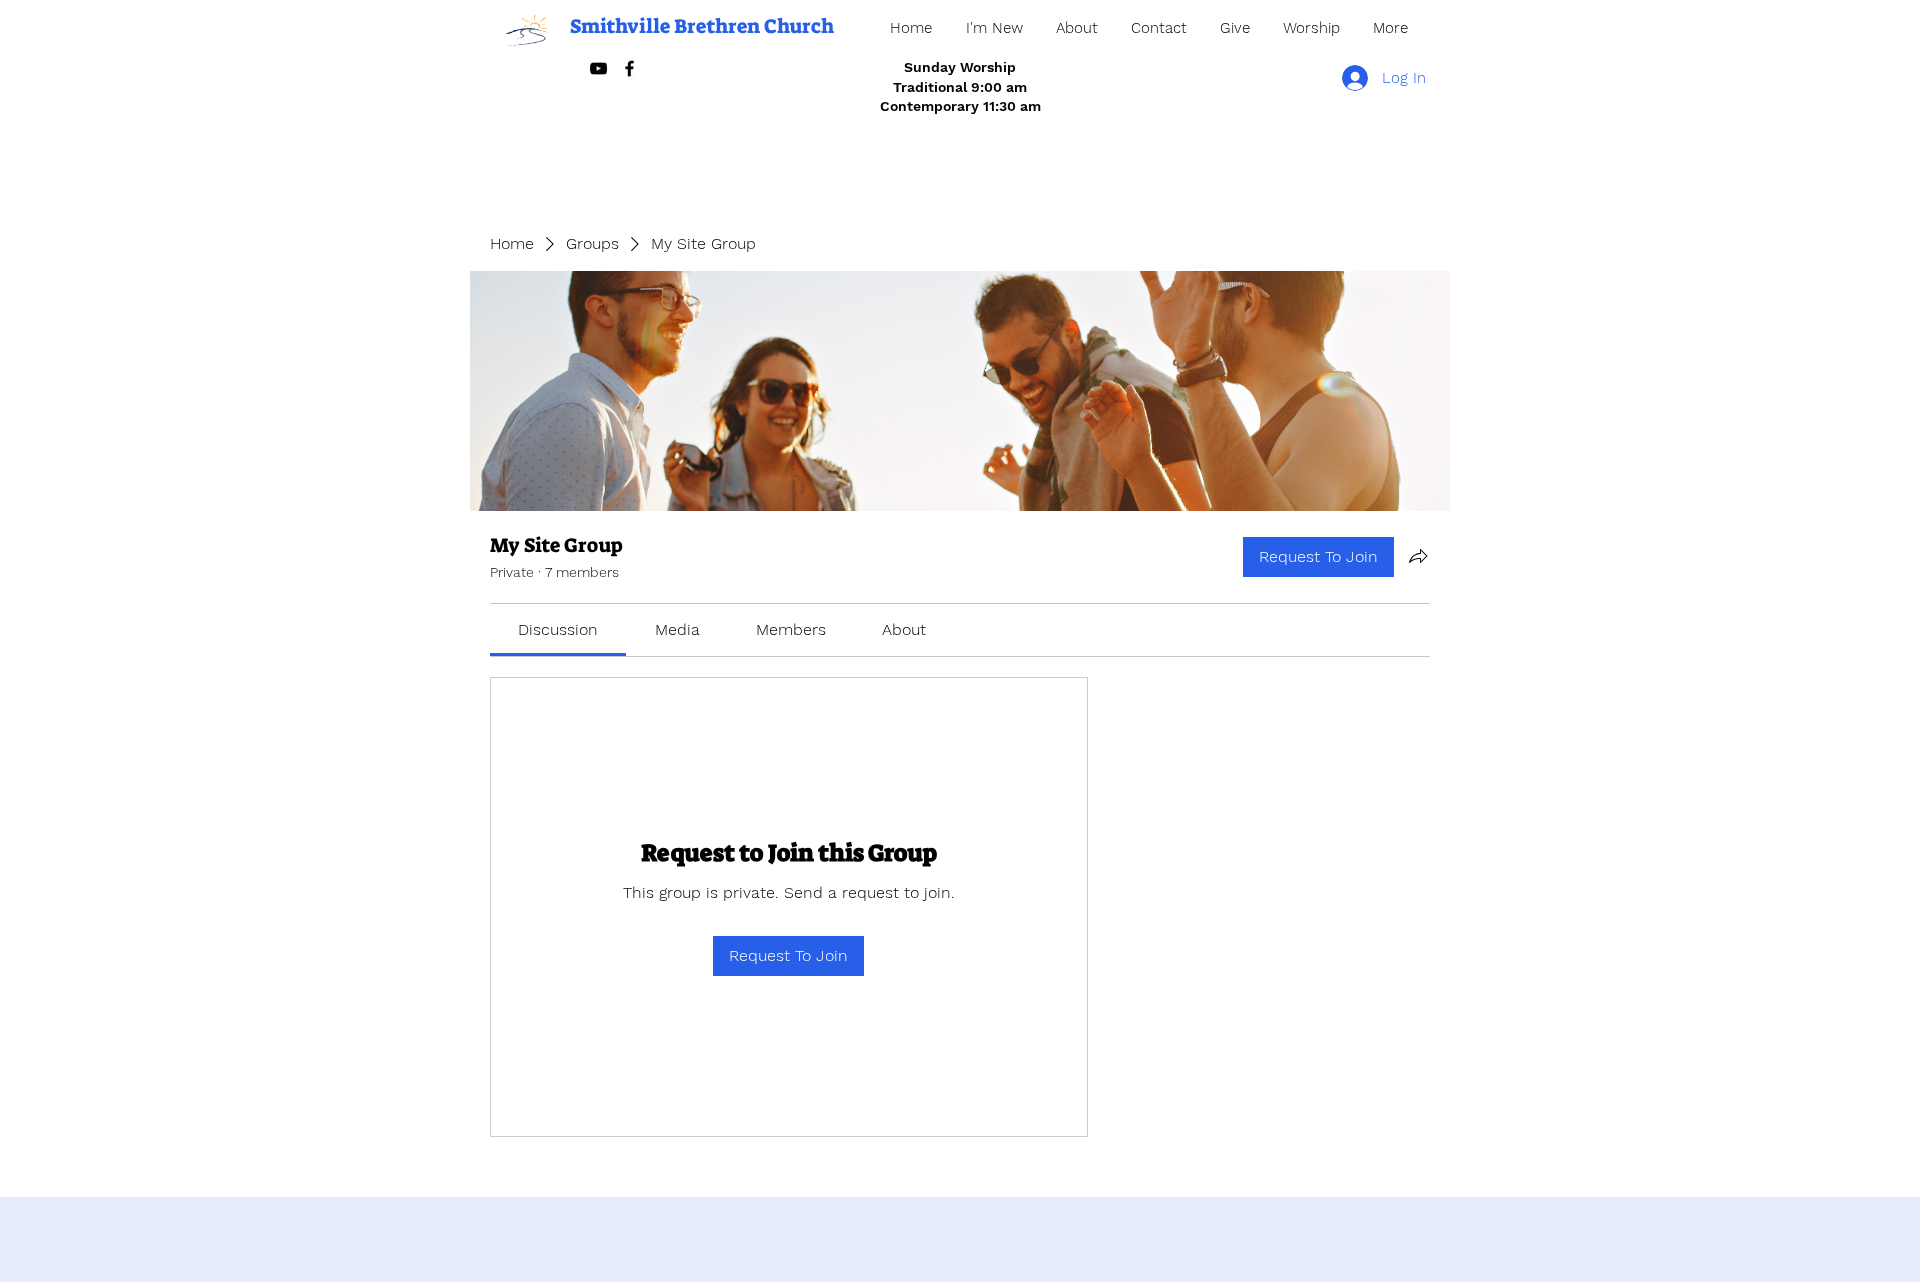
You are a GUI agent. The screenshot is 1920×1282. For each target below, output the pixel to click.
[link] (558, 629)
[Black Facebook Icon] (629, 68)
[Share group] (1418, 556)
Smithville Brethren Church (702, 26)
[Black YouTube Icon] (598, 68)
